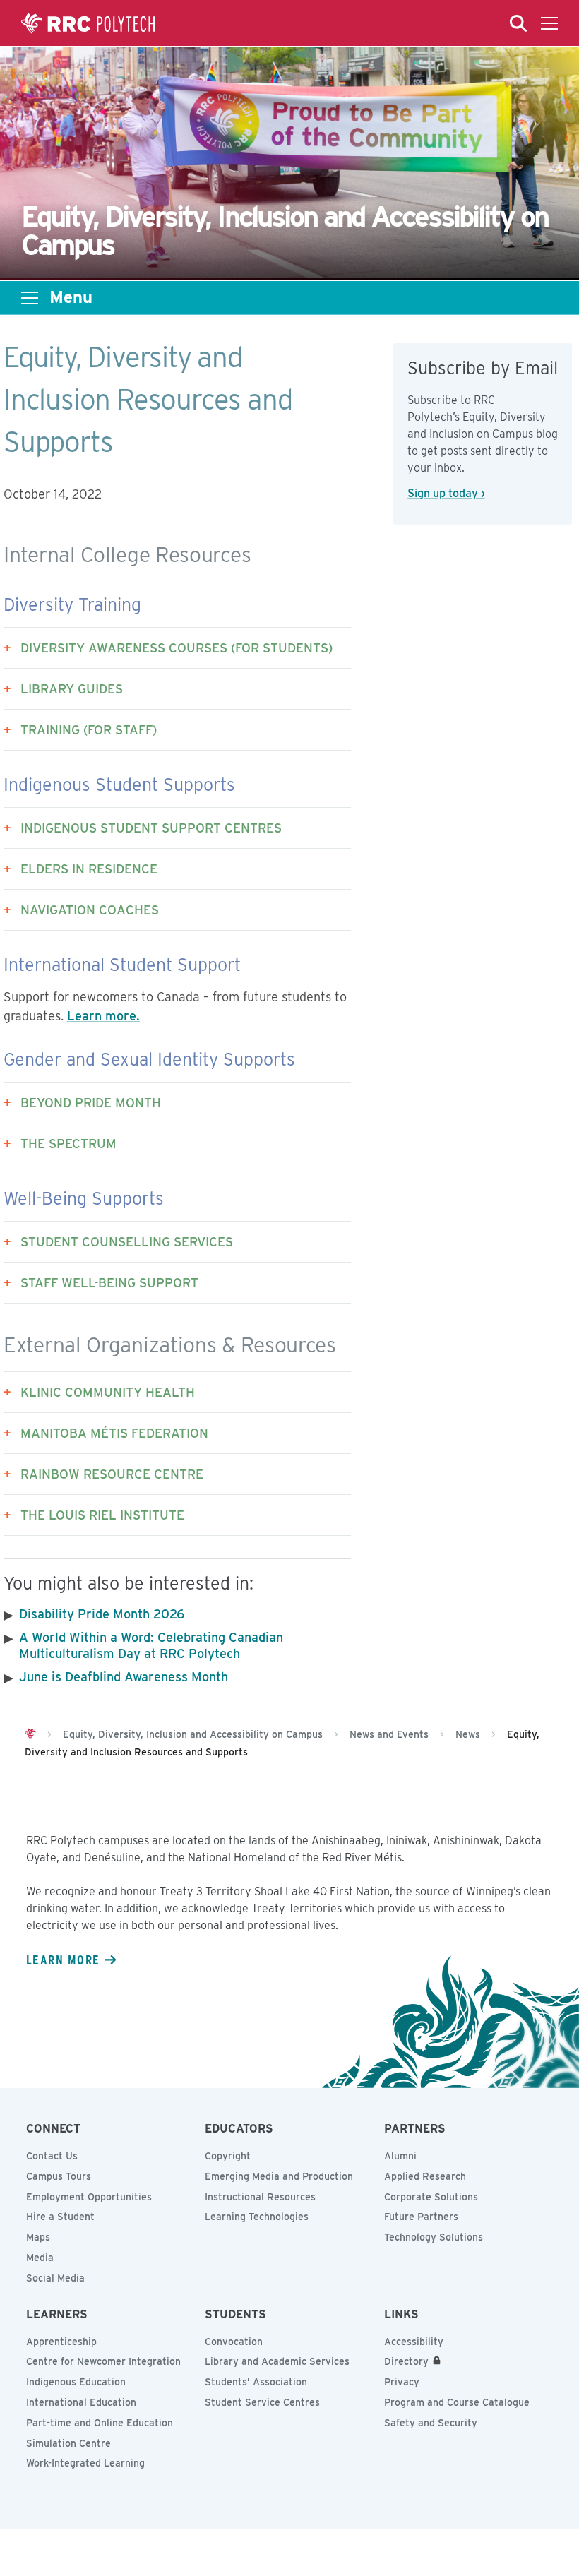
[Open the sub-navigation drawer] (30, 298)
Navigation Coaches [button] (90, 910)
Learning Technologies (257, 2217)
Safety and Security (431, 2423)
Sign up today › (446, 493)
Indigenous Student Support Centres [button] (151, 828)
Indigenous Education (76, 2382)
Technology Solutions (434, 2237)
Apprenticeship (61, 2342)
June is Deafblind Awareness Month (124, 1677)
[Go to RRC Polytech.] (30, 1734)
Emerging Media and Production (279, 2176)
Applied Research (425, 2176)
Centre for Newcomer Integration (103, 2361)
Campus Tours (59, 2176)
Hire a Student (60, 2217)
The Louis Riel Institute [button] (102, 1515)
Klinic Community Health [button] (108, 1392)
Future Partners (421, 2217)
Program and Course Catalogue (457, 2402)
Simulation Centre (68, 2443)
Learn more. (103, 1016)
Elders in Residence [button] (89, 869)
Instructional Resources (260, 2197)
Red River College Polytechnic (88, 23)
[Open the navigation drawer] (549, 23)
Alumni (400, 2156)
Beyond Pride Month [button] (91, 1103)
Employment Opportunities (89, 2197)
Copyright (228, 2156)
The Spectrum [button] (68, 1144)
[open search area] (518, 23)
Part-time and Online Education (100, 2423)
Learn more (63, 1960)
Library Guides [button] (72, 689)
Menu (71, 297)
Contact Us (52, 2156)
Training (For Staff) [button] (89, 730)
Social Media (55, 2278)
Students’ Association (256, 2382)
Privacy (402, 2382)
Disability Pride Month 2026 (102, 1614)
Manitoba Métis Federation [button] (114, 1433)
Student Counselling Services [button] (127, 1242)
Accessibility (414, 2342)
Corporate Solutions (431, 2197)
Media (40, 2258)
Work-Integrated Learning (85, 2463)
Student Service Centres (262, 2402)
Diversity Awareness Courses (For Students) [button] (177, 648)
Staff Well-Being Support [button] (109, 1283)
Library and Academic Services (277, 2361)
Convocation (234, 2342)
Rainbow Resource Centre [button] (112, 1474)
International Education (81, 2402)
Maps (38, 2237)
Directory (406, 2361)
